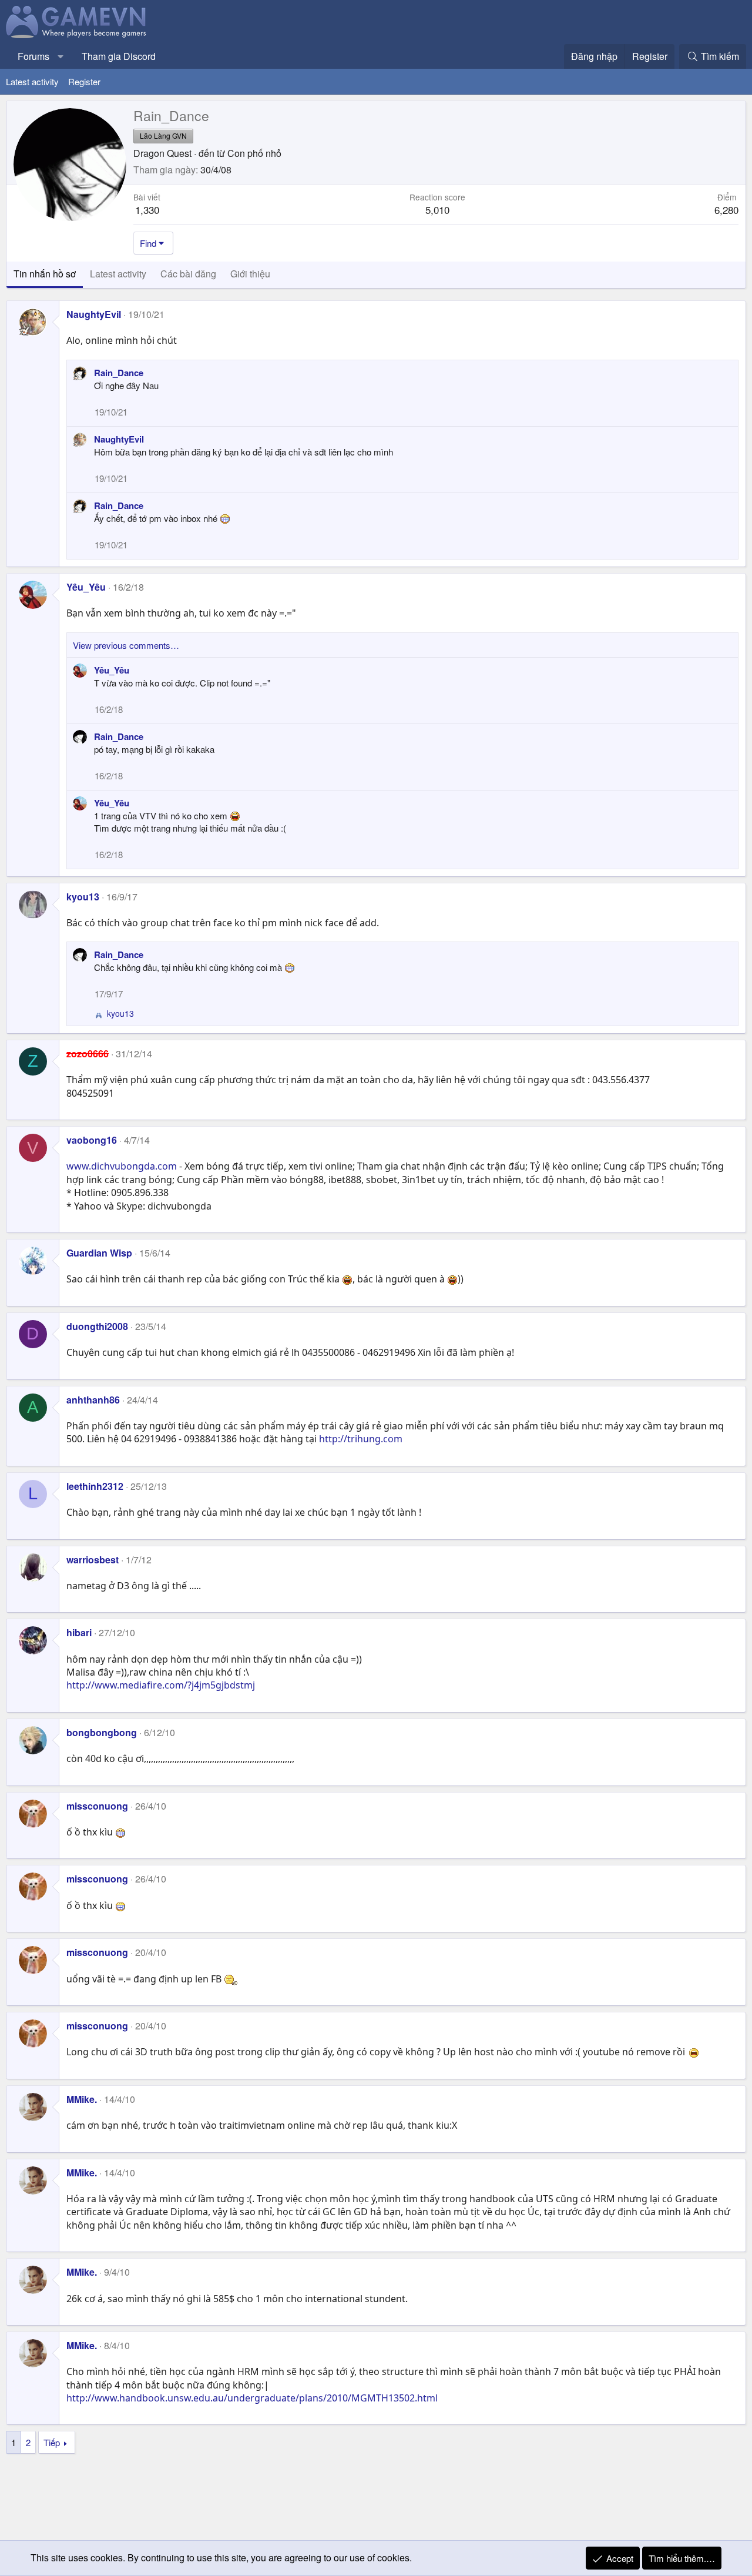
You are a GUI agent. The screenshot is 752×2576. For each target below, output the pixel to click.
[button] (61, 56)
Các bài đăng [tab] (188, 274)
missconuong (97, 1806)
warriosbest (93, 1560)
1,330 (147, 210)
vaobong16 (92, 1140)
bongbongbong (102, 1732)
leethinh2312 (95, 1486)
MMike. (82, 2099)
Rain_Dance (119, 373)
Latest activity (32, 81)
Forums (33, 56)
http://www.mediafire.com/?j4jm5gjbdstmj (161, 1685)
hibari (79, 1632)
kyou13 (83, 897)
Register (84, 81)
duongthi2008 (97, 1326)
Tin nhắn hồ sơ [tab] (45, 274)
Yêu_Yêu (86, 587)
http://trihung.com (361, 1439)
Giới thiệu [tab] (250, 274)
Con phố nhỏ (254, 153)
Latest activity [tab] (118, 274)
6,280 (726, 210)
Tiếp (52, 2442)
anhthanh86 (93, 1400)
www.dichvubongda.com (122, 1166)
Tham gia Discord (119, 56)
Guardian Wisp (99, 1253)
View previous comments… (126, 645)
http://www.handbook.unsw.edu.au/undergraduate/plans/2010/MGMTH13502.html (252, 2398)
